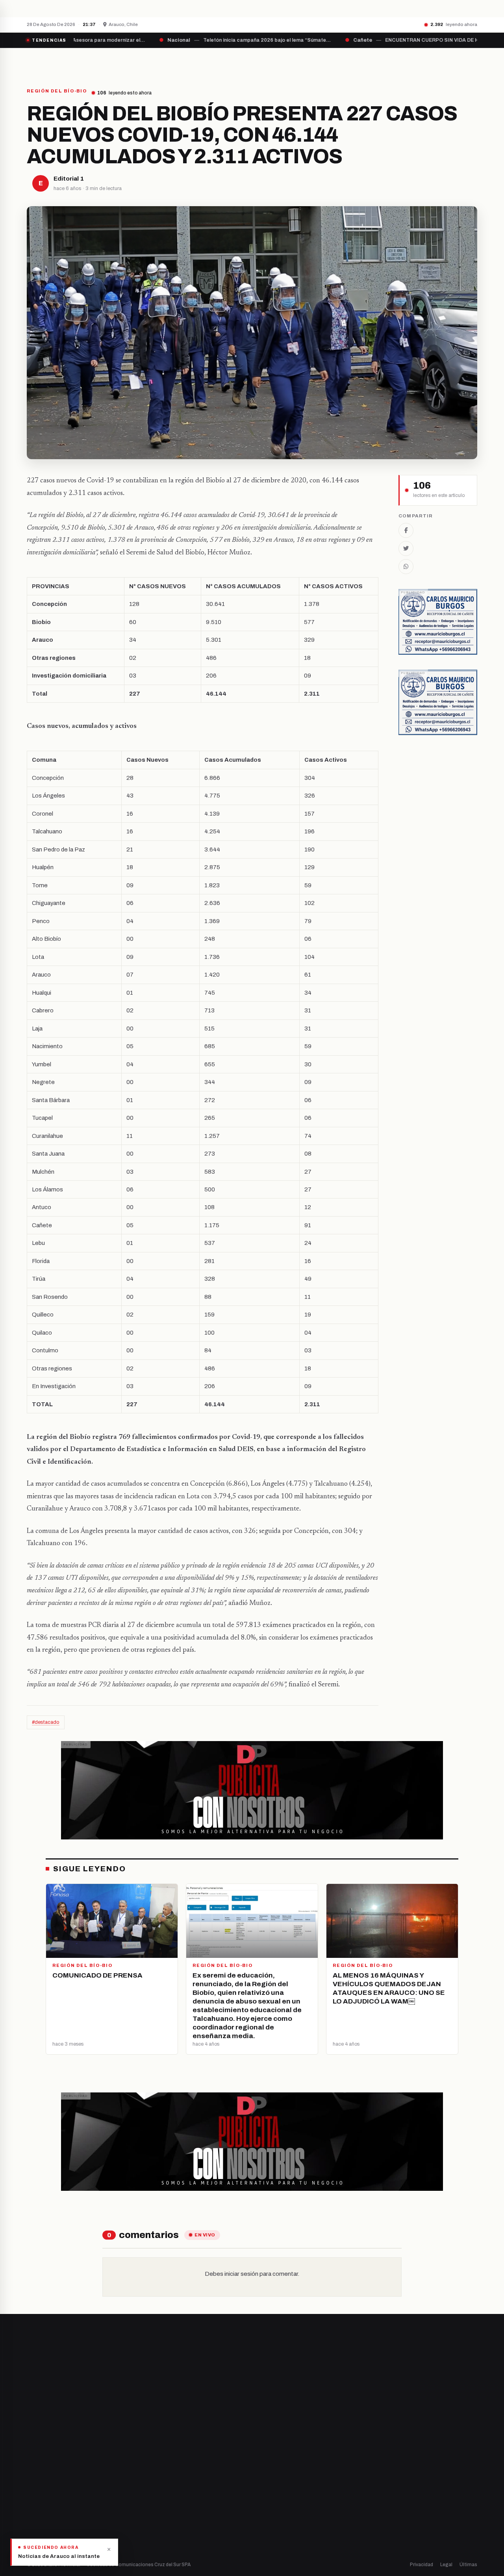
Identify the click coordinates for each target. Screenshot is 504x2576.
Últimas (468, 2565)
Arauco (152, 2507)
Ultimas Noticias (331, 62)
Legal (446, 2565)
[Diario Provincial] (59, 62)
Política (269, 2481)
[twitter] (39, 2480)
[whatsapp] (79, 2480)
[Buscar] (471, 62)
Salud (267, 2494)
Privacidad (422, 2565)
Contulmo (156, 2534)
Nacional (271, 2454)
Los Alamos (157, 2481)
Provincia (225, 62)
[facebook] (29, 2480)
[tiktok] (69, 2480)
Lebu (149, 2521)
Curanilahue (158, 2467)
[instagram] (49, 2480)
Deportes (272, 2467)
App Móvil (406, 2484)
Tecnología (274, 2507)
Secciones (274, 62)
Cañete (153, 2454)
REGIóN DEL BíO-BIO (57, 91)
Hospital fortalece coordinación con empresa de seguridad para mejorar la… (168, 8)
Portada (179, 62)
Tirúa (150, 2494)
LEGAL (380, 62)
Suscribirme (446, 2363)
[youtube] (59, 2480)
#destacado (46, 1722)
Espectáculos (277, 2521)
